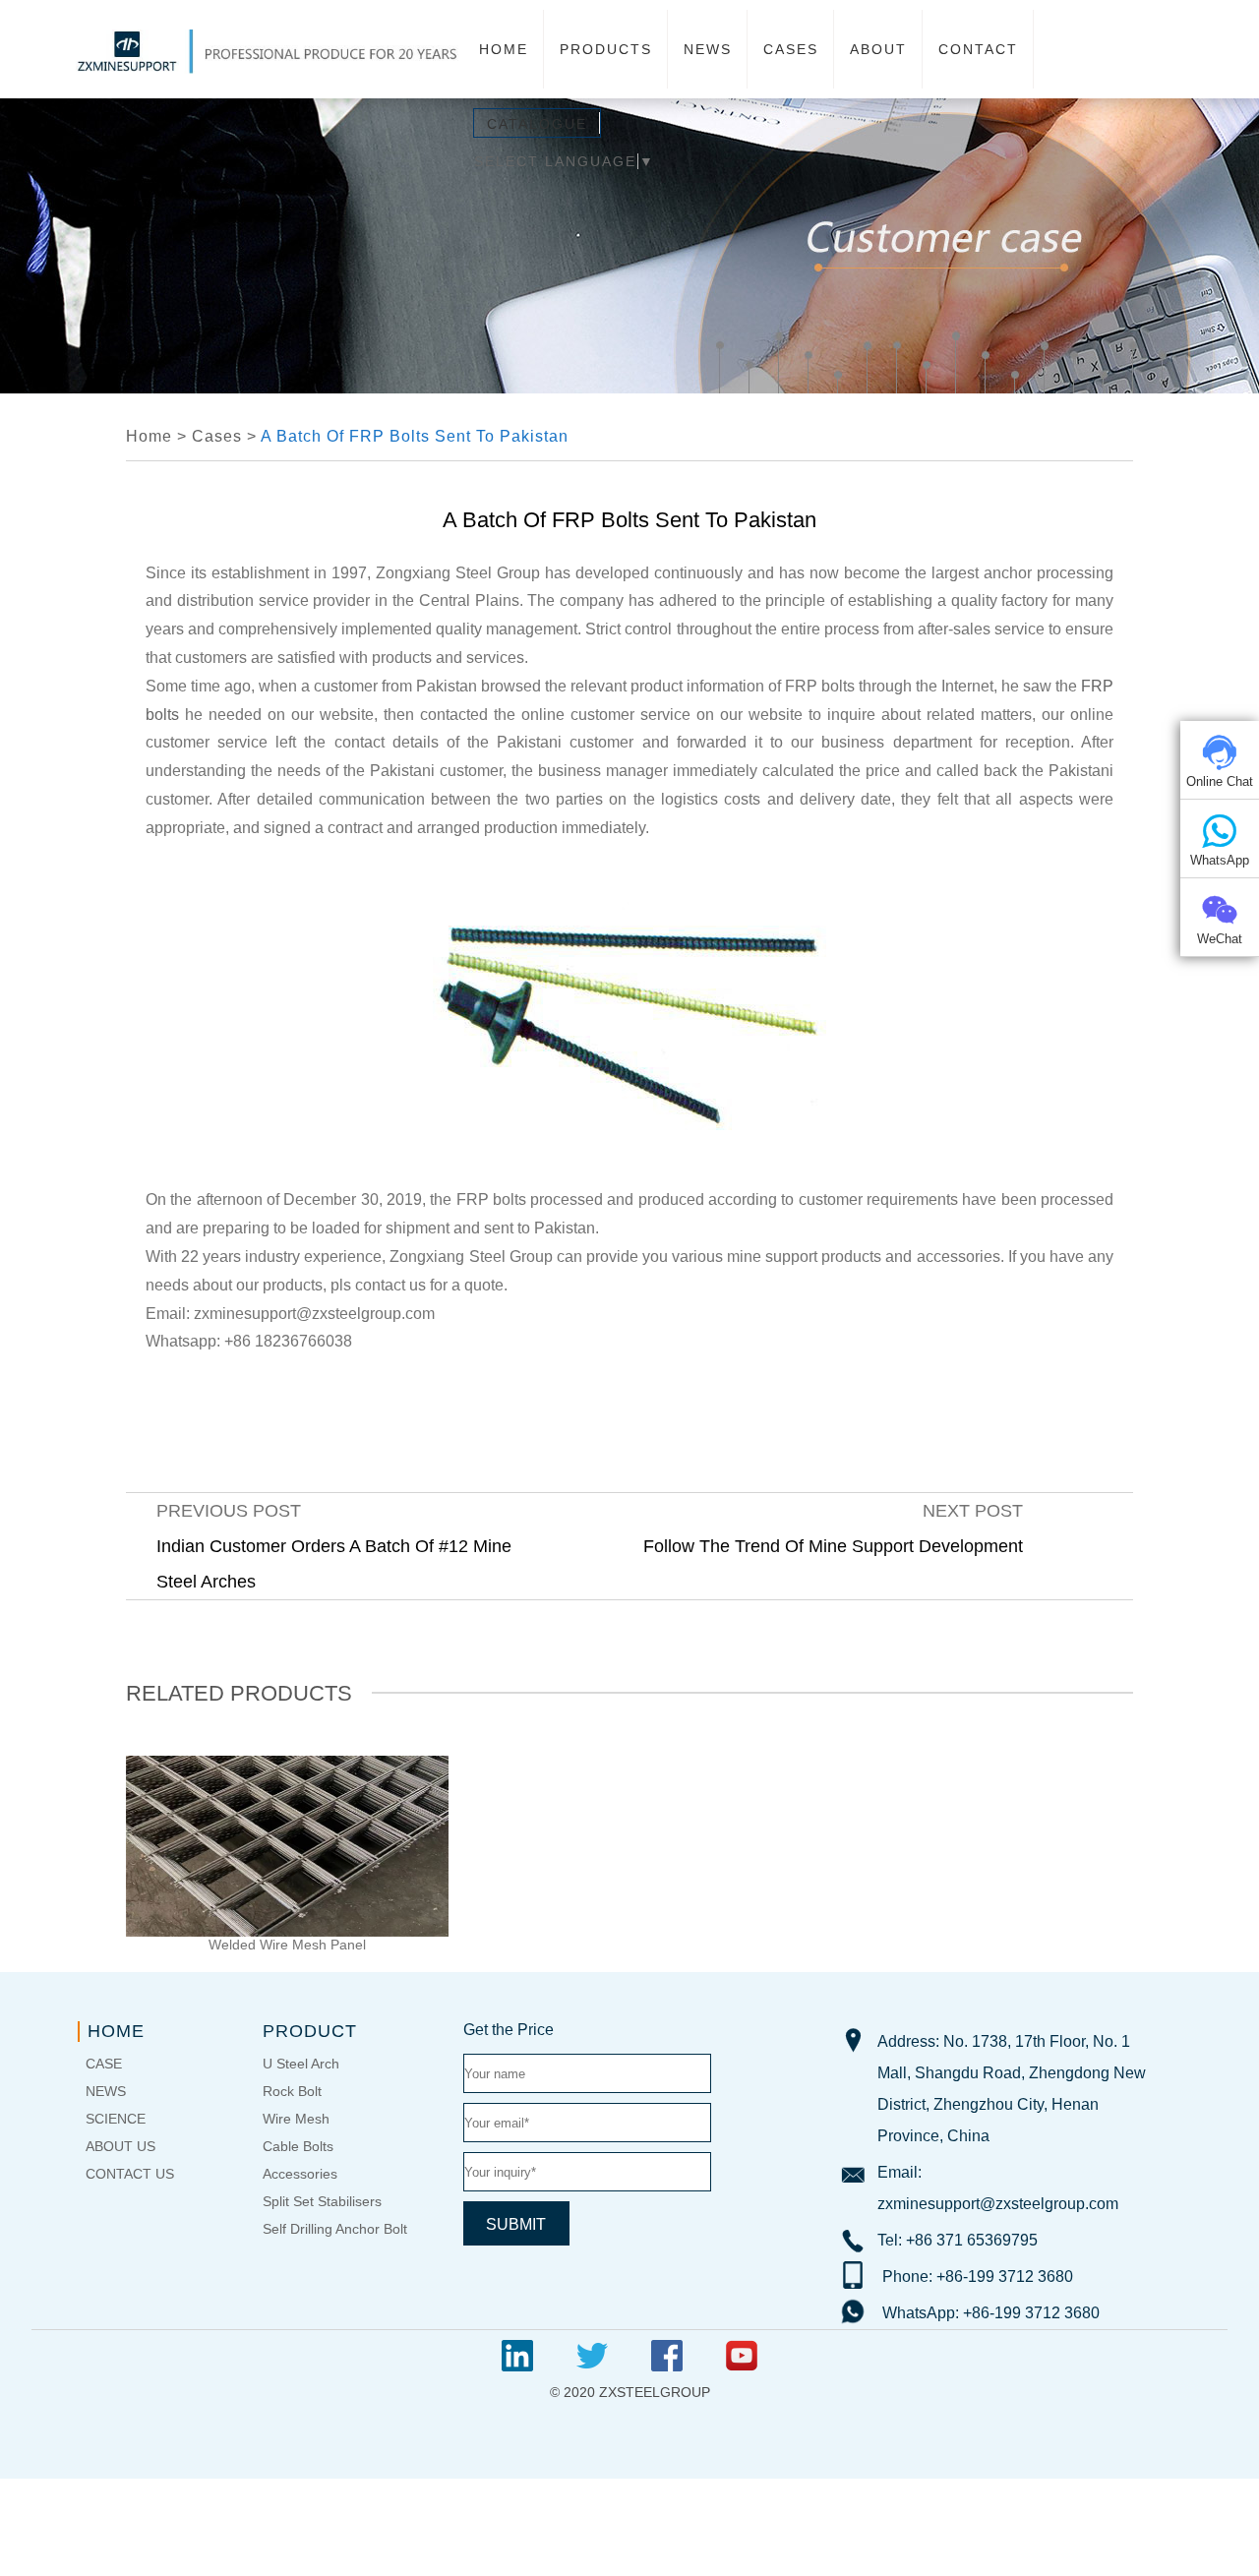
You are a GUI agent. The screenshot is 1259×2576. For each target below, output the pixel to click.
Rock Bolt (292, 2091)
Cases (791, 49)
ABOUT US (120, 2146)
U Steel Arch (301, 2064)
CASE (104, 2064)
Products (606, 49)
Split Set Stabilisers (322, 2201)
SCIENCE (116, 2119)
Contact (978, 49)
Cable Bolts (298, 2146)
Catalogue (537, 124)
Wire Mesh (296, 2119)
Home (504, 49)
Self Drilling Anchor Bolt (335, 2229)
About (878, 49)
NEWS (106, 2091)
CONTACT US (130, 2174)
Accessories (300, 2174)
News (708, 49)
